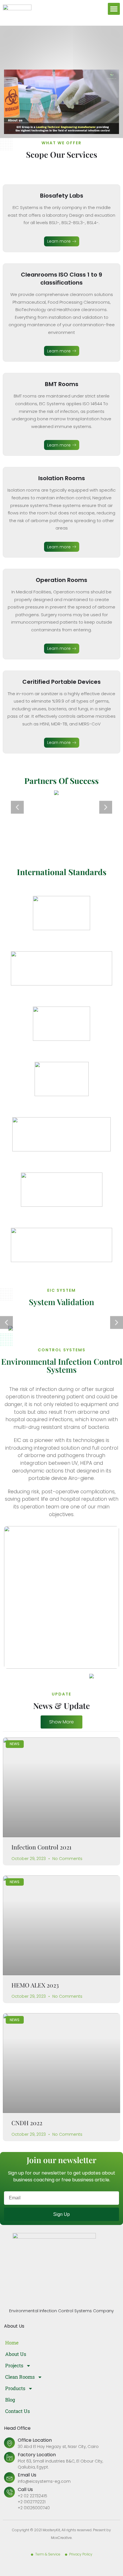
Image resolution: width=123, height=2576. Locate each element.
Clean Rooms (20, 2377)
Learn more (59, 241)
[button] (114, 9)
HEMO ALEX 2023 (35, 1985)
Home (12, 2343)
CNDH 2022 (27, 2123)
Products (15, 2388)
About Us (16, 2354)
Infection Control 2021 (41, 1847)
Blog (10, 2400)
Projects (14, 2365)
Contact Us (17, 2411)
